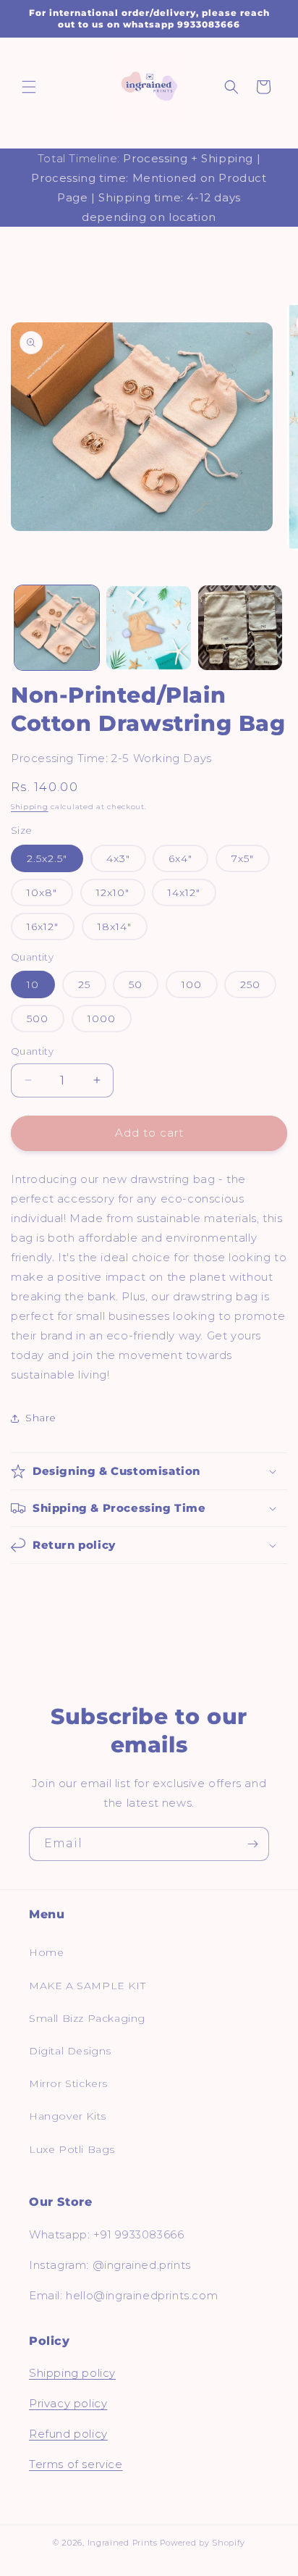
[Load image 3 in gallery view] (240, 628)
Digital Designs (70, 2051)
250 (250, 984)
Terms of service (76, 2464)
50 (136, 984)
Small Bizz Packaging (87, 2018)
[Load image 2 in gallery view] (149, 628)
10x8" (42, 892)
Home (46, 1952)
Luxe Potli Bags (72, 2149)
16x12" (43, 927)
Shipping (30, 807)
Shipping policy (72, 2373)
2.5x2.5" (47, 858)
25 (84, 984)
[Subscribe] (252, 1844)
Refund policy (68, 2434)
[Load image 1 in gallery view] (57, 628)
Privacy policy (68, 2403)
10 (33, 984)
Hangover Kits (68, 2116)
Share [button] (41, 1418)
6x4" (180, 858)
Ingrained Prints (123, 2543)
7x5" (243, 858)
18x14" (115, 927)
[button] (29, 87)
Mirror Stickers (68, 2083)
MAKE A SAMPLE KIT (87, 1986)
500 (38, 1019)
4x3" (118, 858)
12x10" (113, 892)
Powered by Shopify (203, 2543)
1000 (102, 1019)
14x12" (184, 892)
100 (192, 984)
